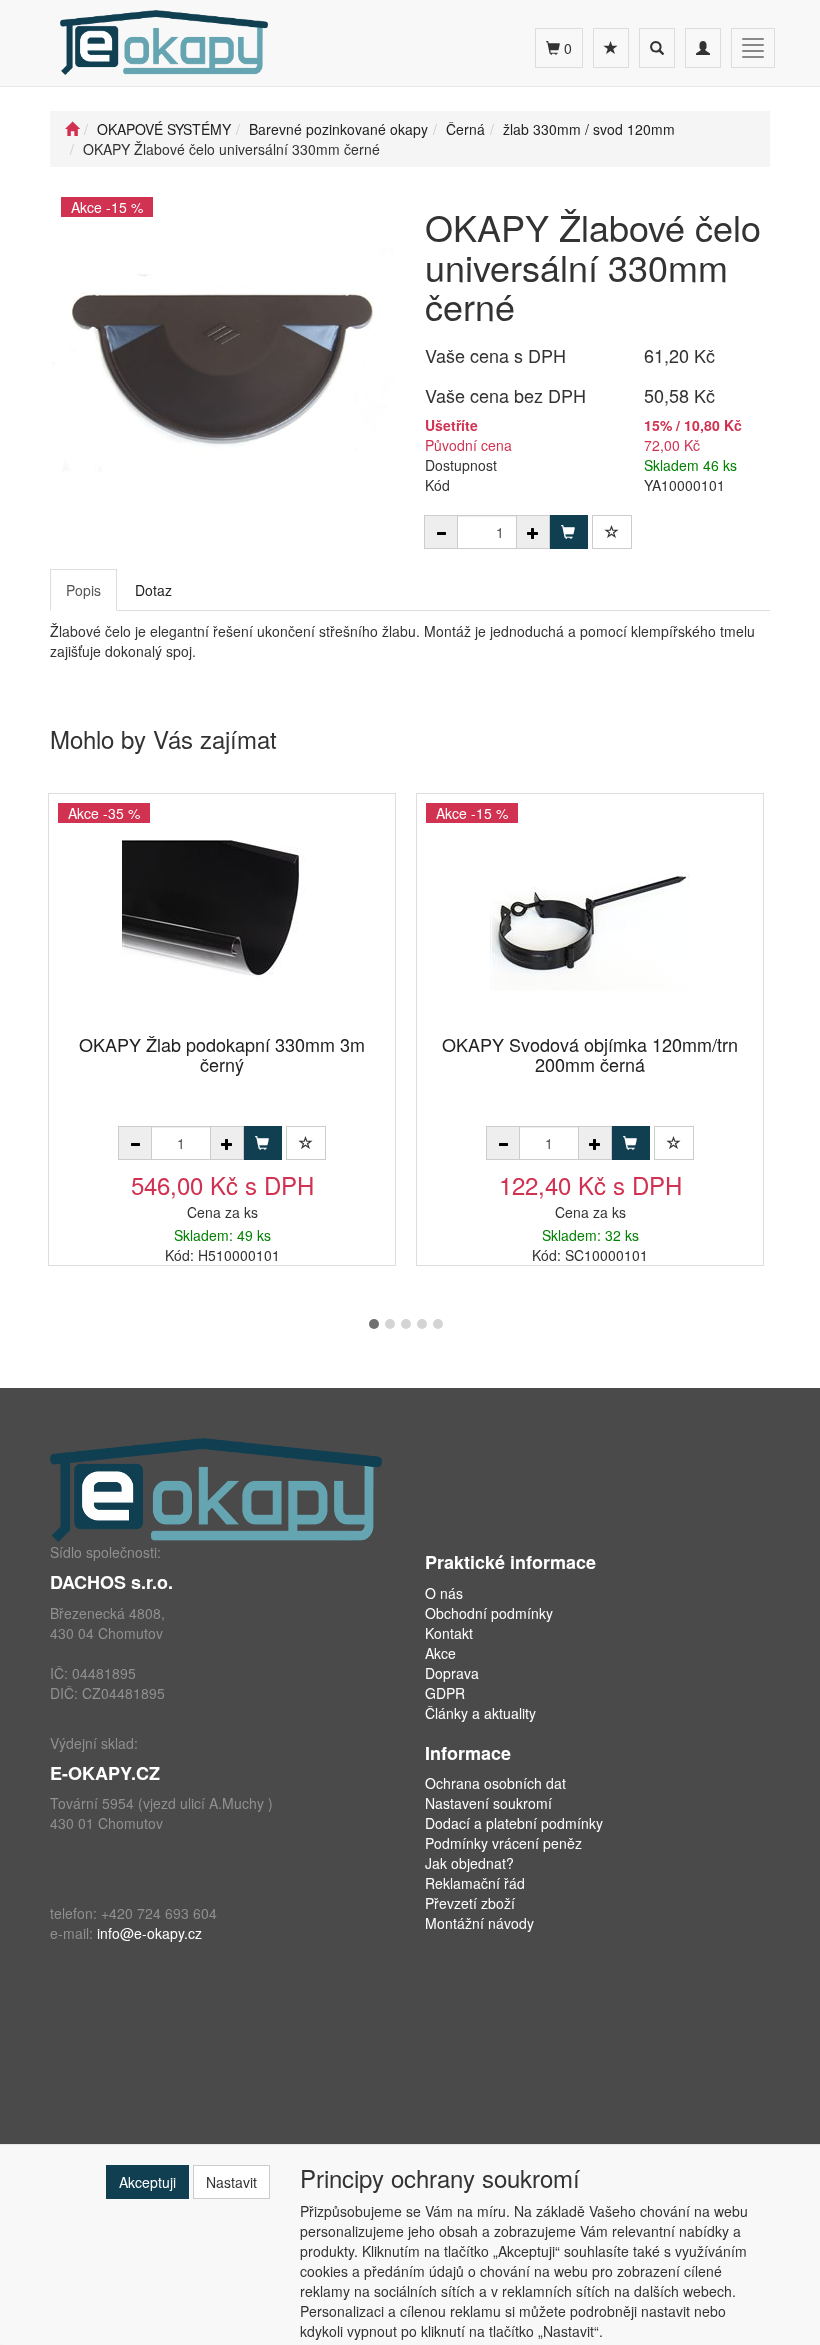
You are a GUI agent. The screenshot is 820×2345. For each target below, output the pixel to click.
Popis (83, 590)
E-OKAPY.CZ (105, 1773)
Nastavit (231, 2182)
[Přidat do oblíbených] (612, 532)
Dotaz (153, 590)
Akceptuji (147, 2182)
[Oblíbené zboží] (611, 48)
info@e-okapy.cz (149, 1933)
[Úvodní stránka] (72, 129)
